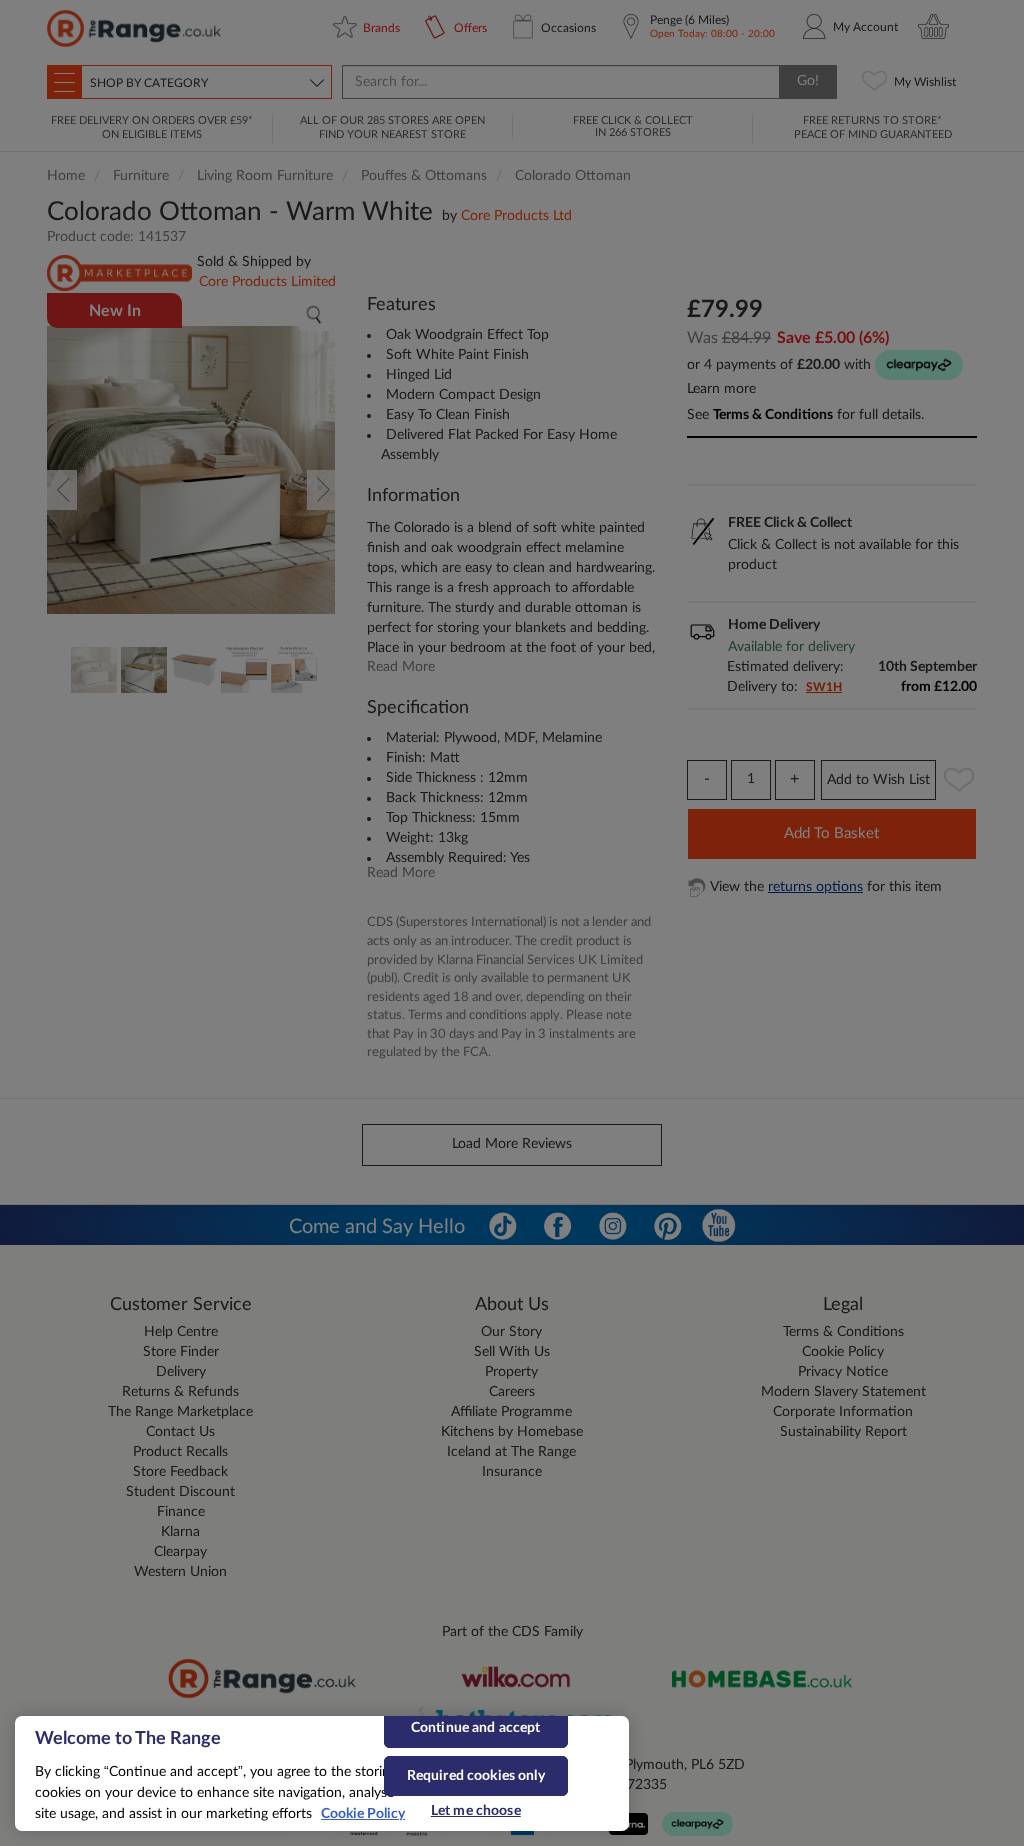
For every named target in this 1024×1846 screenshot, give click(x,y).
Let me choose (476, 1811)
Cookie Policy (363, 1814)
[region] (322, 1773)
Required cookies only (476, 1776)
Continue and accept (476, 1728)
